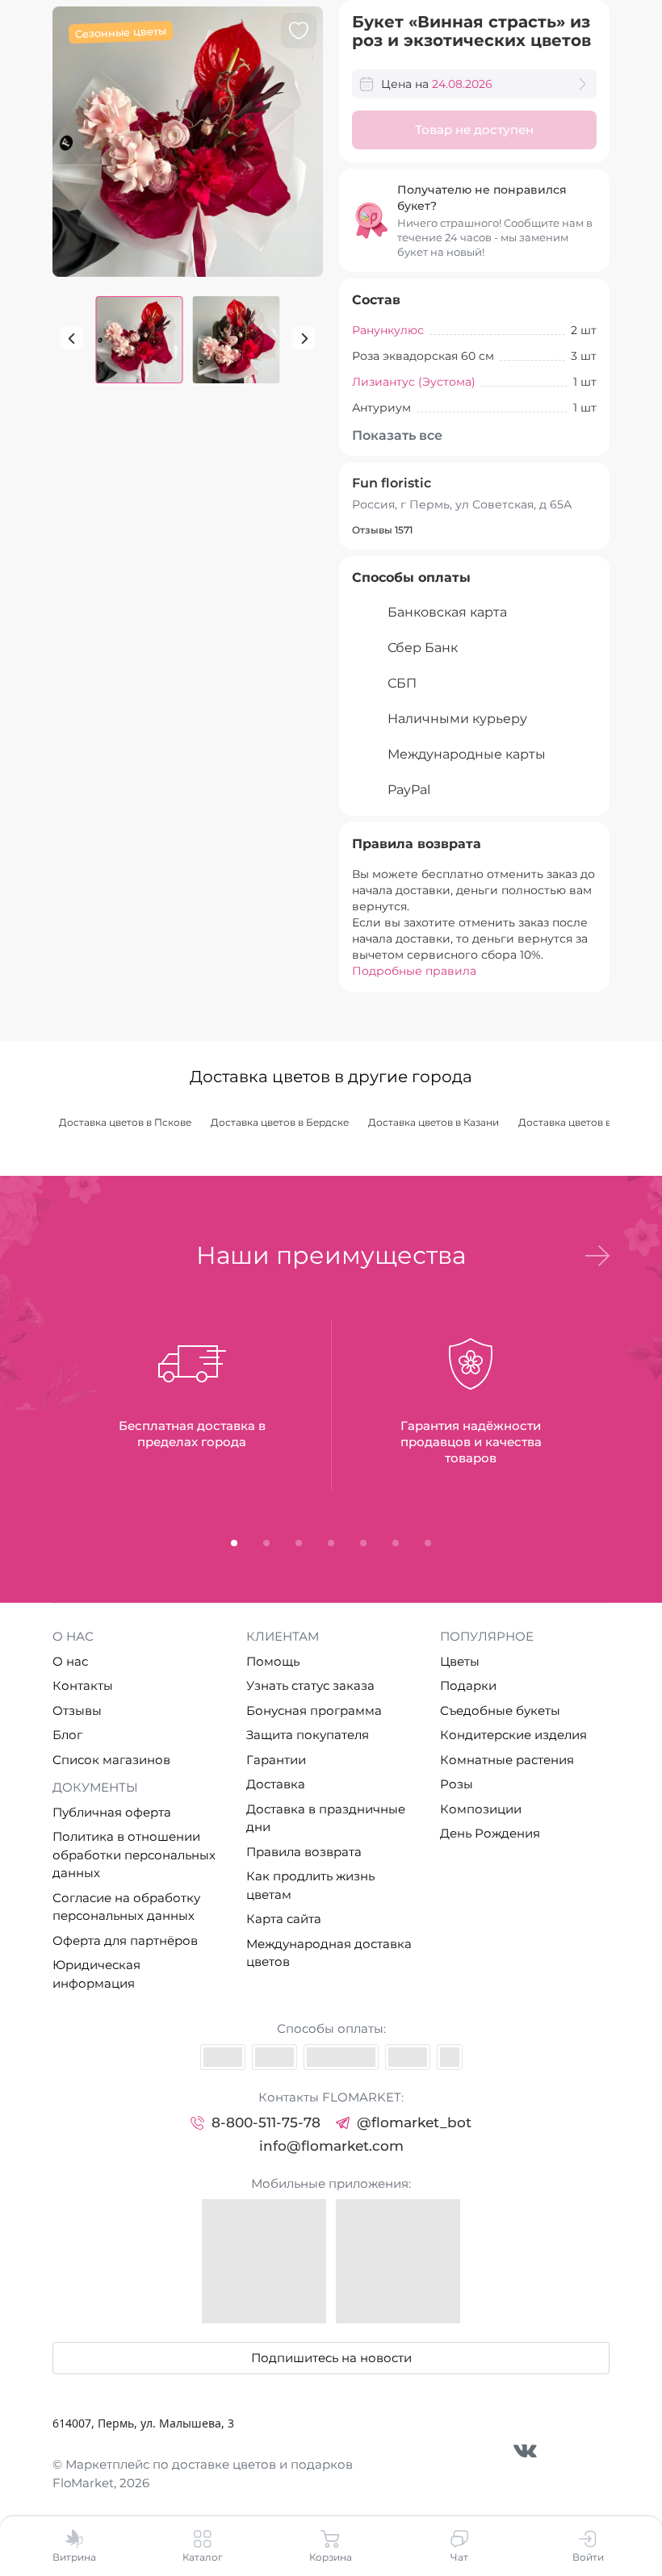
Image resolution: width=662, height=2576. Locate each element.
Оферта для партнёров (125, 1940)
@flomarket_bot (414, 2122)
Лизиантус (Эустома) (414, 382)
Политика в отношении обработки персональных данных (134, 1855)
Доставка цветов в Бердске (280, 1122)
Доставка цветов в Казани (434, 1122)
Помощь (273, 1661)
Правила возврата (304, 1852)
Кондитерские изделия (513, 1735)
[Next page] (304, 338)
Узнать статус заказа (310, 1685)
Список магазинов (111, 1760)
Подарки (468, 1685)
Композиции (481, 1809)
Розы (457, 1784)
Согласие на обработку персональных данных (126, 1907)
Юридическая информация (96, 1974)
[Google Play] (398, 2261)
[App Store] (264, 2261)
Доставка (276, 1784)
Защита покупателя (308, 1735)
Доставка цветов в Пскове (125, 1122)
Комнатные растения (507, 1760)
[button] (597, 1256)
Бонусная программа (314, 1710)
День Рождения (490, 1833)
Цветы (460, 1661)
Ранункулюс (388, 330)
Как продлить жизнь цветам (310, 1885)
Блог (67, 1735)
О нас (70, 1661)
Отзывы (77, 1710)
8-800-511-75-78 (266, 2122)
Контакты (83, 1685)
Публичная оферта (112, 1812)
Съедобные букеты (500, 1710)
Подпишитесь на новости (331, 2358)
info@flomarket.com (331, 2146)
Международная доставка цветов (329, 1953)
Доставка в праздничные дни (326, 1818)
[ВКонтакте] (525, 2451)
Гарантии (276, 1760)
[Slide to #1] (140, 340)
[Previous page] (72, 338)
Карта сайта (284, 1919)
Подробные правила (414, 971)
